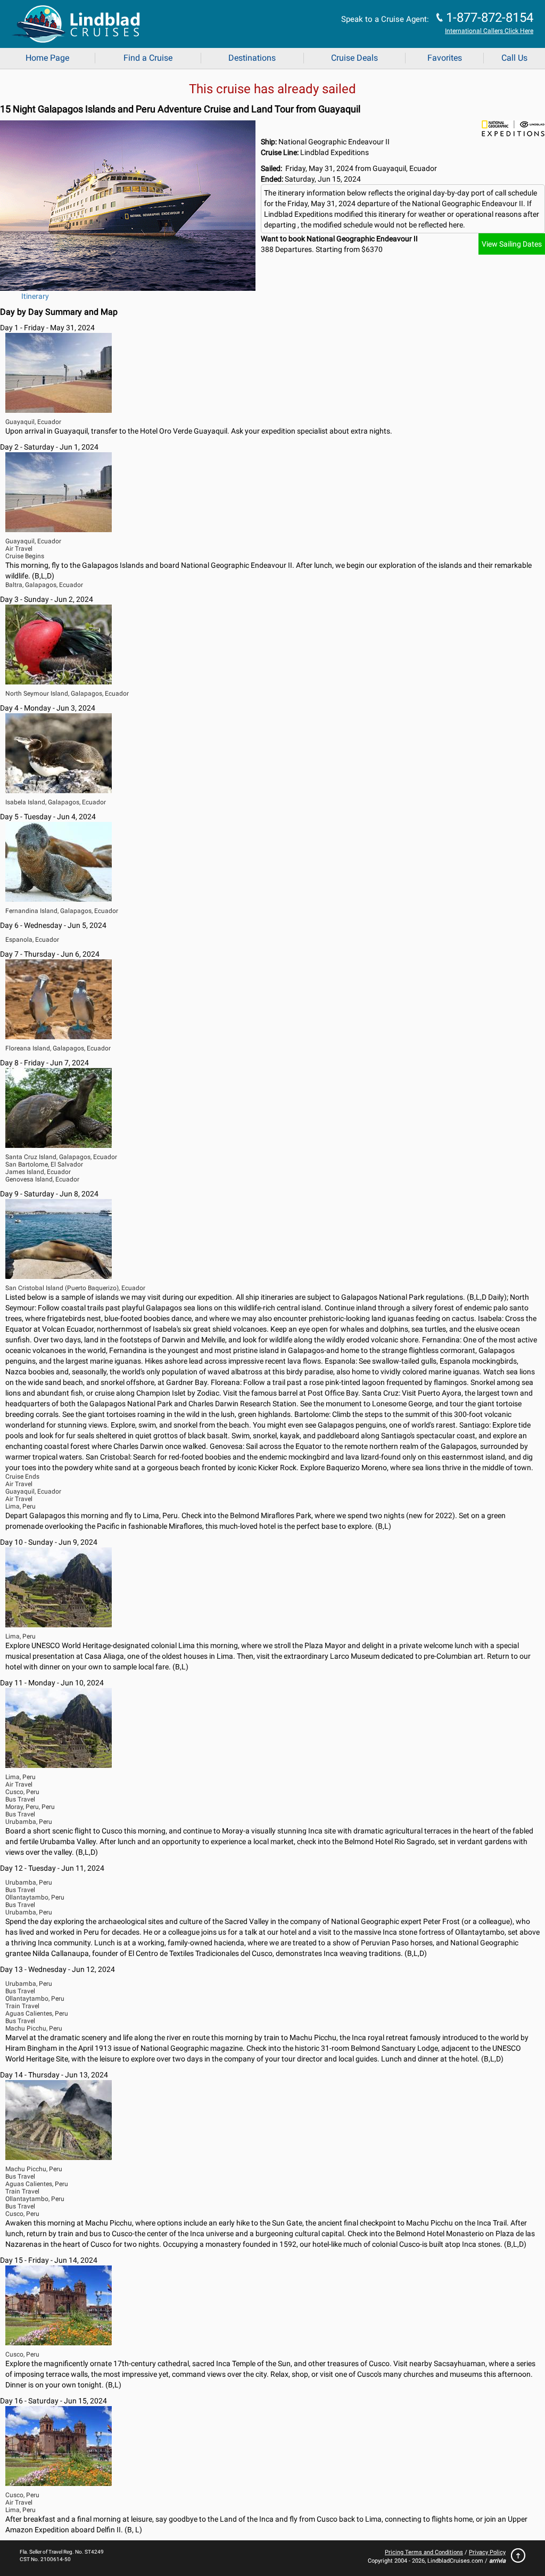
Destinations (252, 58)
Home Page (47, 58)
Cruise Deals (354, 58)
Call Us (514, 58)
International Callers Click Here (489, 31)
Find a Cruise (148, 58)
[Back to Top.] (515, 2558)
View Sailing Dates (512, 244)
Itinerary (35, 296)
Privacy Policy (487, 2552)
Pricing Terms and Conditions (424, 2552)
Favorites (445, 58)
